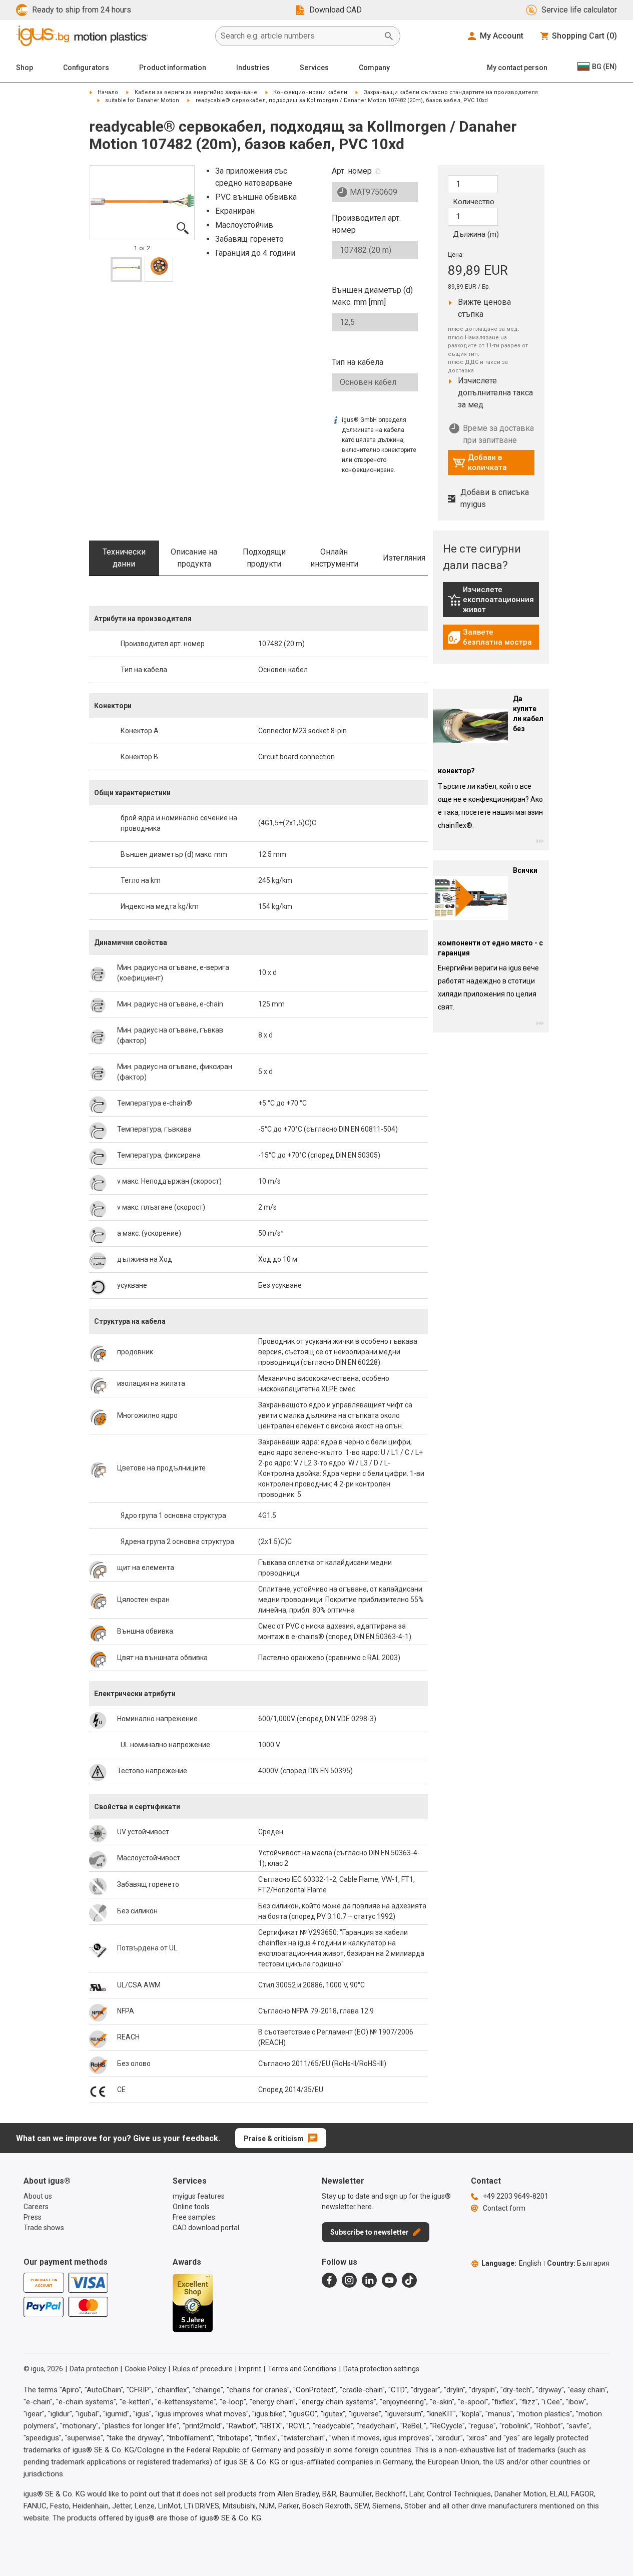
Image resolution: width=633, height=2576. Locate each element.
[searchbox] (300, 36)
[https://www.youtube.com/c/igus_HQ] (389, 2280)
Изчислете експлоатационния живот (493, 600)
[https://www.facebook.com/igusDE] (329, 2280)
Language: (511, 2263)
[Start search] (389, 36)
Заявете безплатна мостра (490, 637)
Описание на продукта (194, 558)
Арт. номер (352, 171)
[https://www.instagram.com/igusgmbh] (349, 2280)
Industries (253, 68)
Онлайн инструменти (334, 558)
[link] (491, 603)
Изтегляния (404, 558)
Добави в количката (480, 462)
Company (374, 68)
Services (314, 68)
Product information (173, 68)
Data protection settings (381, 2369)
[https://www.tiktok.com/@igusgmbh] (409, 2280)
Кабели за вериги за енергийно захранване (196, 92)
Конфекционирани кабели (310, 92)
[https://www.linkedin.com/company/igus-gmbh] (369, 2280)
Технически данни (124, 558)
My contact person (517, 68)
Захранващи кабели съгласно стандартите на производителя (451, 92)
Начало (108, 92)
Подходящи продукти (264, 558)
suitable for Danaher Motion (142, 100)
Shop (25, 68)
